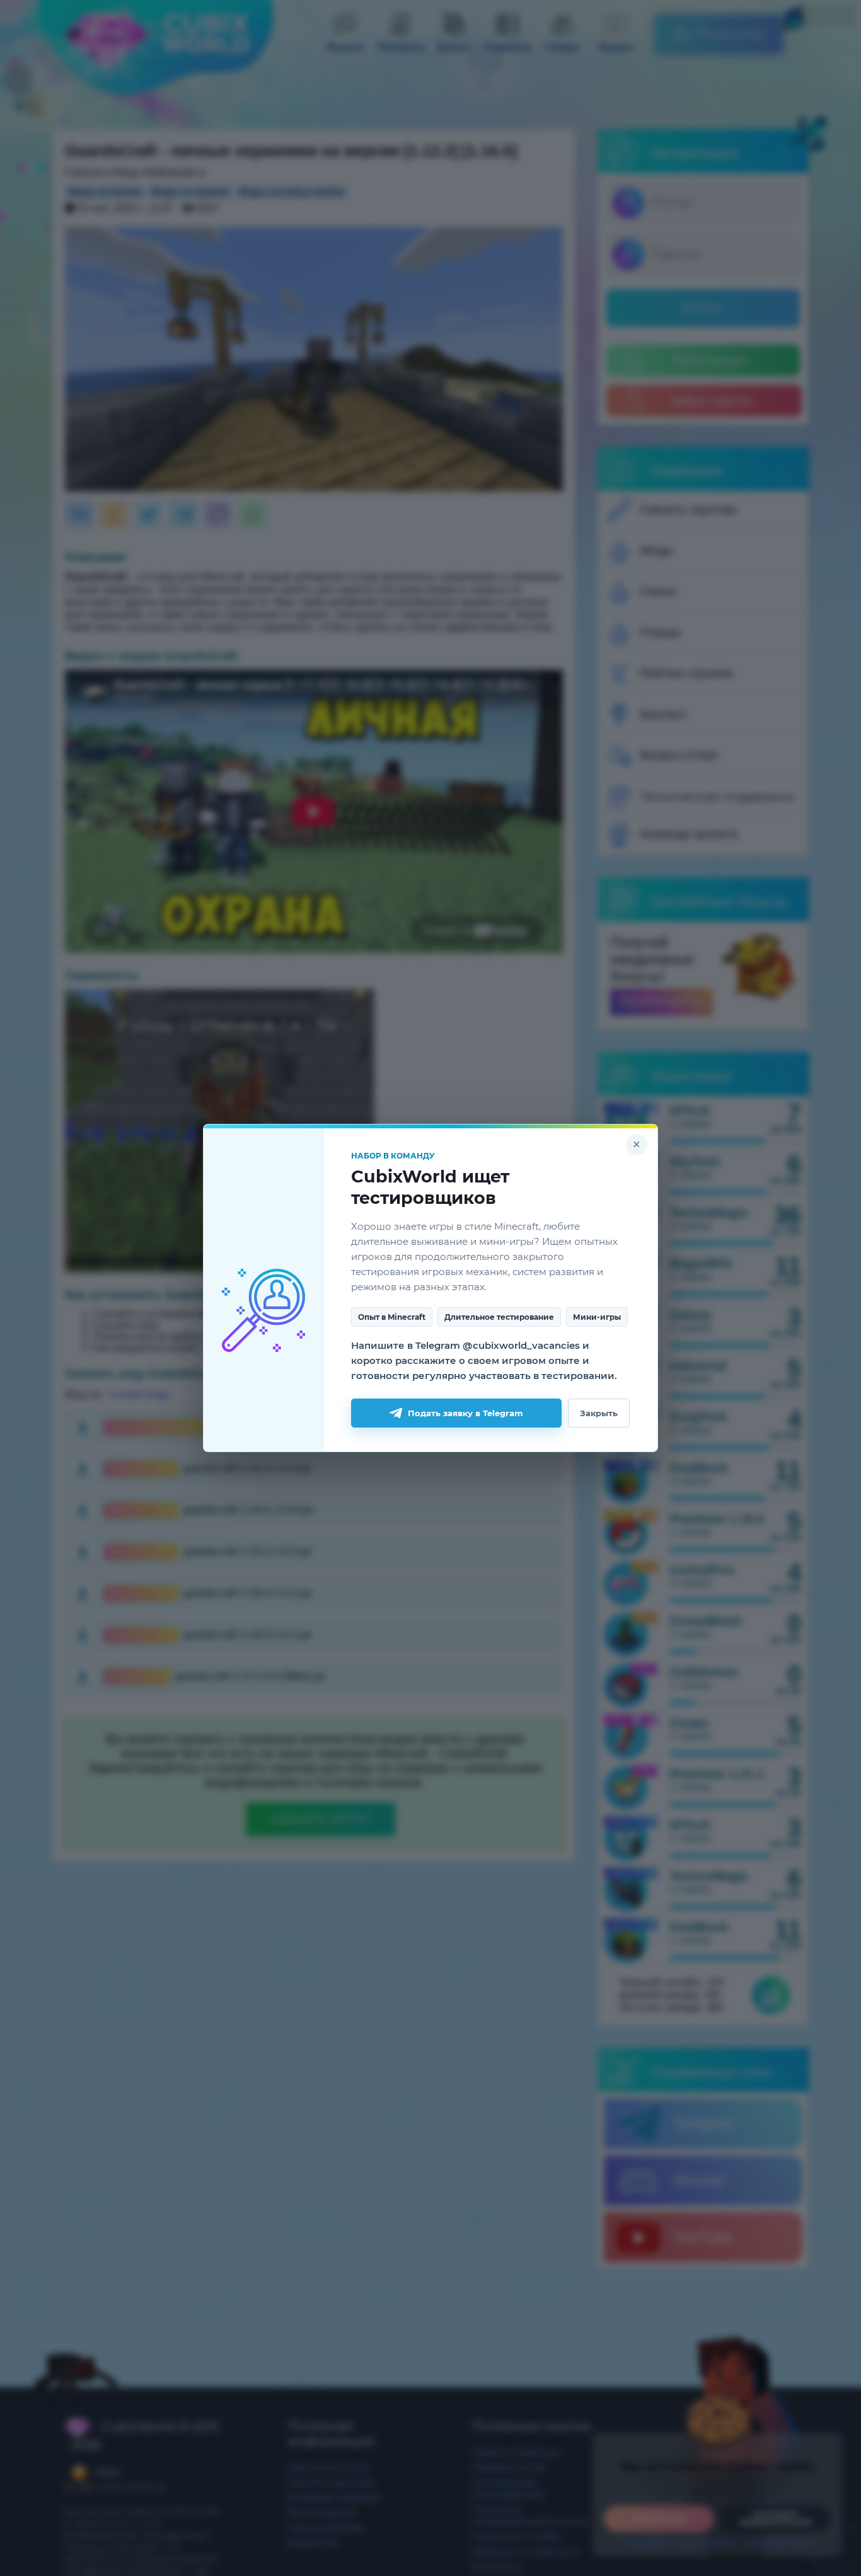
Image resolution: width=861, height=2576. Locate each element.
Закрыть (599, 1413)
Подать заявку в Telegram (465, 1413)
